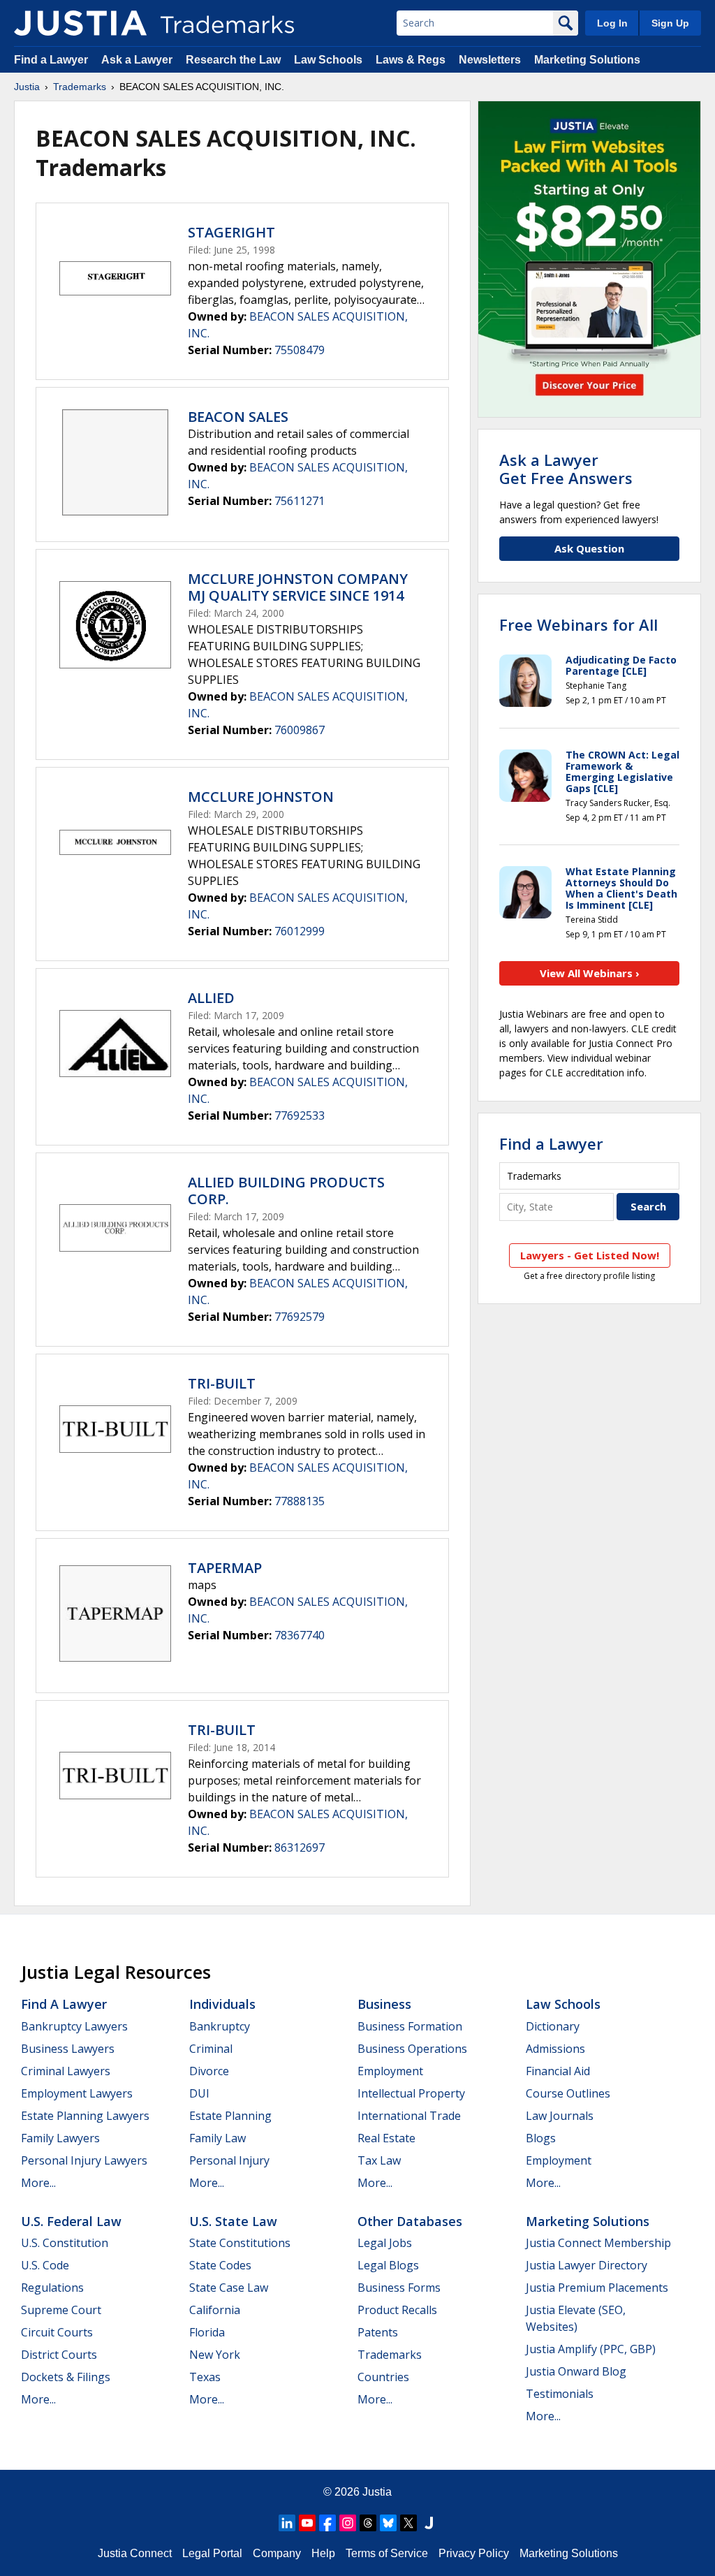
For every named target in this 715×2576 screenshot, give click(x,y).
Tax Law (379, 2160)
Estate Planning (230, 2116)
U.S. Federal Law (71, 2221)
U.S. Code (45, 2265)
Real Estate (386, 2138)
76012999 (300, 931)
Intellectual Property (411, 2093)
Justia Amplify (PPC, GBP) (591, 2349)
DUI (199, 2093)
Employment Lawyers (77, 2093)
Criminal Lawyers (66, 2071)
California (215, 2310)
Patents (378, 2332)
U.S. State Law (233, 2221)
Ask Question (589, 548)
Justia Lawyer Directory (587, 2265)
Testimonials (560, 2394)
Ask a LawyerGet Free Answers (566, 469)
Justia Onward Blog (576, 2371)
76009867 (300, 730)
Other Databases (410, 2221)
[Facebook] (327, 2523)
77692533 (300, 1115)
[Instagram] (348, 2523)
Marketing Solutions (587, 60)
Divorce (209, 2071)
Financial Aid (558, 2071)
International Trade (409, 2116)
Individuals (222, 2004)
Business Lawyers (68, 2049)
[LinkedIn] (287, 2523)
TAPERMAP (225, 1568)
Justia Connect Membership (598, 2243)
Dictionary (553, 2026)
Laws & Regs (411, 60)
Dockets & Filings (66, 2377)
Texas (205, 2377)
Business (384, 2004)
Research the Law (233, 60)
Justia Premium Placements (597, 2288)
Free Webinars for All (578, 624)
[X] (408, 2523)
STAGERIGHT (231, 232)
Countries (383, 2377)
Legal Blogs (388, 2265)
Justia (27, 87)
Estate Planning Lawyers (85, 2116)
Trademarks (80, 87)
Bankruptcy (220, 2026)
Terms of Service (387, 2553)
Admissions (555, 2049)
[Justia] (80, 23)
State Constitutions (240, 2243)
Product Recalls (397, 2310)
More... (38, 2183)
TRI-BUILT (222, 1383)
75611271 (300, 501)
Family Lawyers (60, 2138)
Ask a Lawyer (137, 60)
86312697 (300, 1847)
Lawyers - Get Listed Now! (590, 1255)
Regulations (52, 2288)
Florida (207, 2332)
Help (323, 2553)
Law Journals (560, 2116)
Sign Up (670, 23)
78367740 (300, 1635)
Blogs (541, 2138)
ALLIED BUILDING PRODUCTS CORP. (286, 1191)
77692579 (300, 1317)
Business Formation (410, 2026)
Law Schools (328, 60)
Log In (612, 23)
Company (277, 2553)
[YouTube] (307, 2523)
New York (215, 2355)
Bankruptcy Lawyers (74, 2026)
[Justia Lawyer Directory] (429, 2523)
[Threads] (368, 2523)
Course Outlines (568, 2093)
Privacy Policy (474, 2553)
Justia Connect (135, 2553)
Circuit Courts (57, 2332)
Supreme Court (61, 2310)
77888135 (300, 1501)
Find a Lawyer (51, 60)
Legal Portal (212, 2553)
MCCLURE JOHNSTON (261, 797)
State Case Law (229, 2288)
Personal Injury (229, 2160)
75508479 (300, 350)
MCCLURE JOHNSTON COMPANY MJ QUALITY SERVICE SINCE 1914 (298, 587)
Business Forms (399, 2288)
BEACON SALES (238, 417)
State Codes (220, 2265)
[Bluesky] (388, 2523)
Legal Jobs (385, 2243)
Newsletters (490, 60)
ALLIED (211, 998)
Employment (390, 2071)
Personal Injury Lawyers (84, 2160)
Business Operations (412, 2049)
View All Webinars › (590, 973)
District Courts (59, 2355)
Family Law (218, 2138)
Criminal (211, 2049)
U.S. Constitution (65, 2243)
